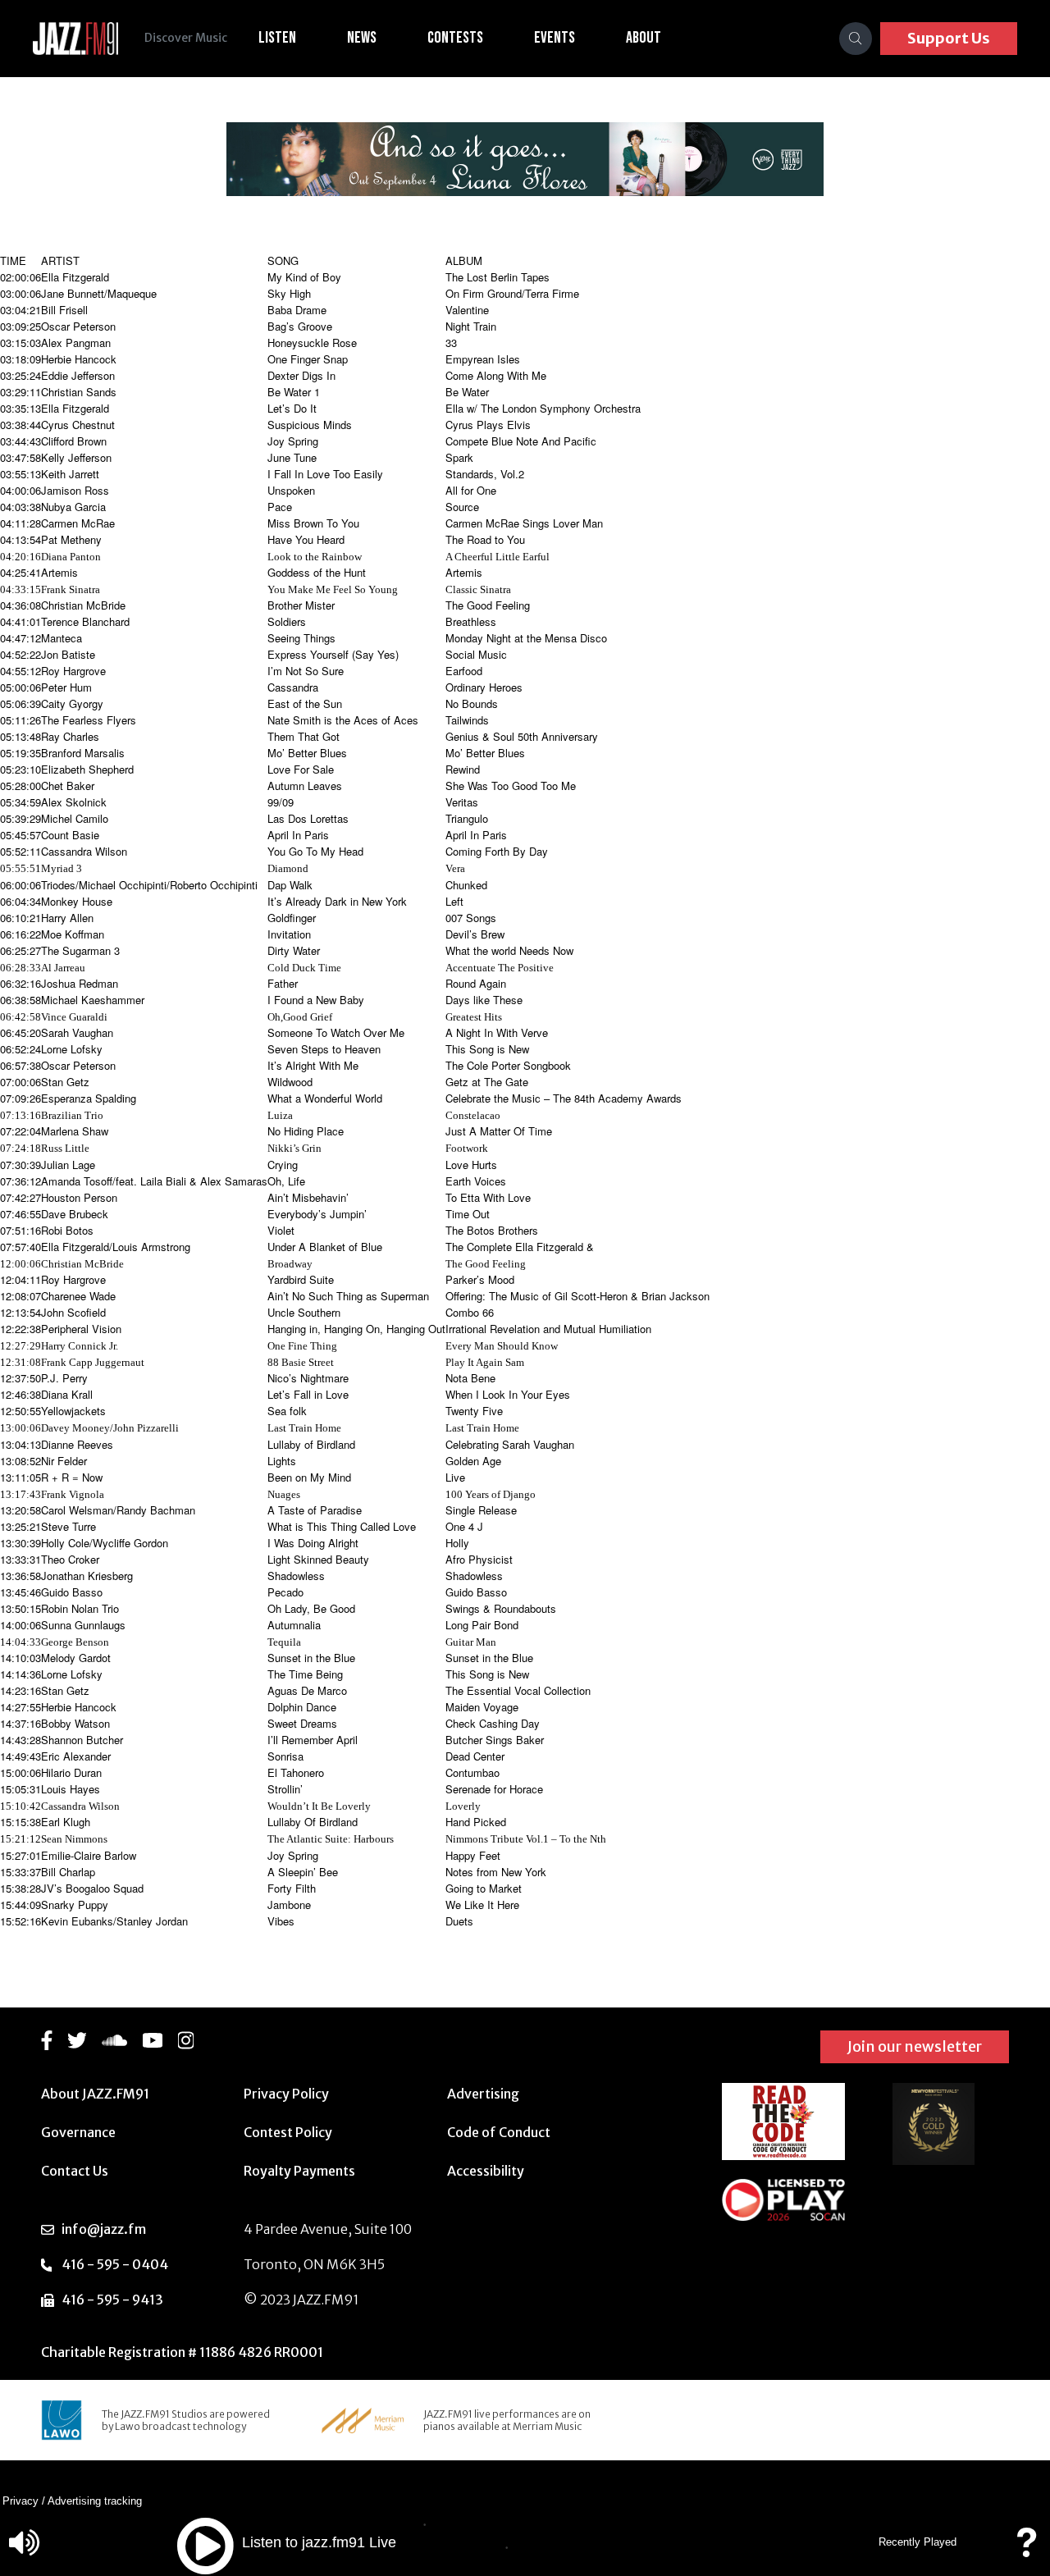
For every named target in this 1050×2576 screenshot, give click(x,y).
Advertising (483, 2094)
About (644, 38)
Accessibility (486, 2171)
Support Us (949, 38)
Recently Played (918, 2542)
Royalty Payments (299, 2171)
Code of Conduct (499, 2132)
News (362, 38)
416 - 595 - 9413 (112, 2300)
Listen (277, 38)
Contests (455, 38)
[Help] (1026, 2550)
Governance (78, 2132)
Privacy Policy (286, 2094)
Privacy (21, 2501)
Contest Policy (288, 2132)
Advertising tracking (95, 2501)
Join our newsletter (915, 2046)
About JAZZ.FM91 (95, 2094)
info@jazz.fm (104, 2229)
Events (555, 38)
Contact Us (75, 2171)
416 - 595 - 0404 (115, 2264)
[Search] (856, 39)
